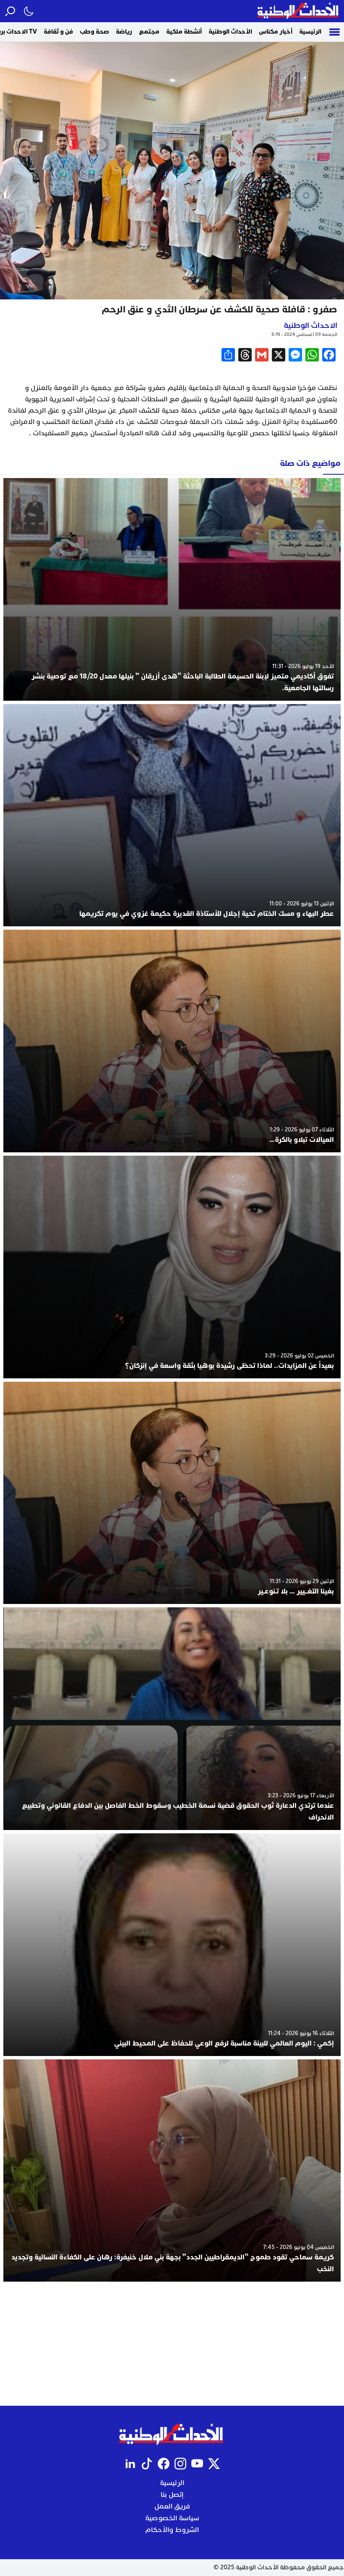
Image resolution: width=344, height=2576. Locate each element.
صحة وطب (94, 32)
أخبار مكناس (276, 32)
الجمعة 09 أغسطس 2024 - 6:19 (304, 334)
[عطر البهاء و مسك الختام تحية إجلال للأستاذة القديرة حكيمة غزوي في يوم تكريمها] (172, 815)
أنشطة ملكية (184, 32)
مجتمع (149, 32)
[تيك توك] (147, 2464)
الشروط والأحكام (172, 2530)
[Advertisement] (172, 2344)
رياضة (124, 32)
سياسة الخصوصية (172, 2518)
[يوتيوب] (197, 2464)
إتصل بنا (172, 2495)
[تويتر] (214, 2464)
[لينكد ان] (130, 2464)
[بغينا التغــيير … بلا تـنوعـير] (172, 1493)
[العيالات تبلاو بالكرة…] (172, 1041)
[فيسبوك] (164, 2464)
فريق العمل (172, 2506)
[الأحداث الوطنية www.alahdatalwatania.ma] (299, 11)
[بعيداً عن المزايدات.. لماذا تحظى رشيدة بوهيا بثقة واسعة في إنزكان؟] (172, 1267)
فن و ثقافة (58, 32)
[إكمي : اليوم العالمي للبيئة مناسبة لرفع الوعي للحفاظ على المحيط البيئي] (172, 1945)
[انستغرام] (180, 2464)
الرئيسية (310, 32)
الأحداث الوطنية (230, 32)
